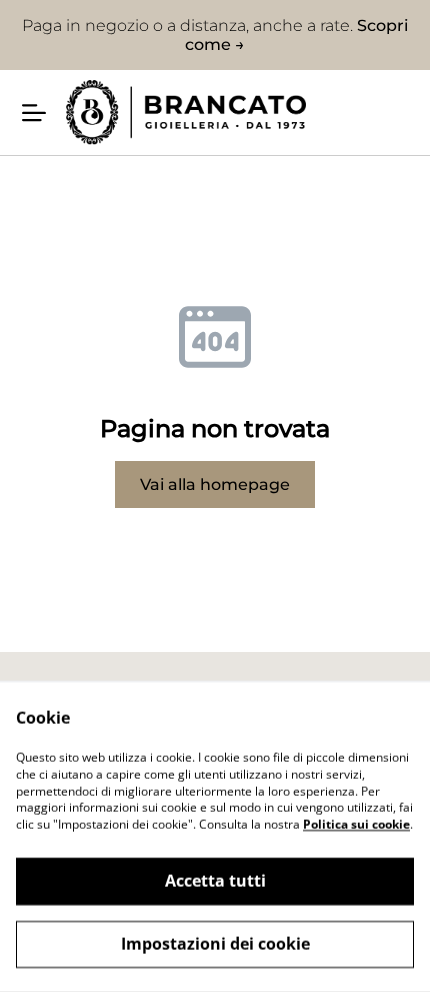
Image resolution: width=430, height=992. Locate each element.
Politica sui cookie (356, 824)
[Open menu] (34, 113)
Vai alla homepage (215, 484)
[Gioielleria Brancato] (186, 112)
